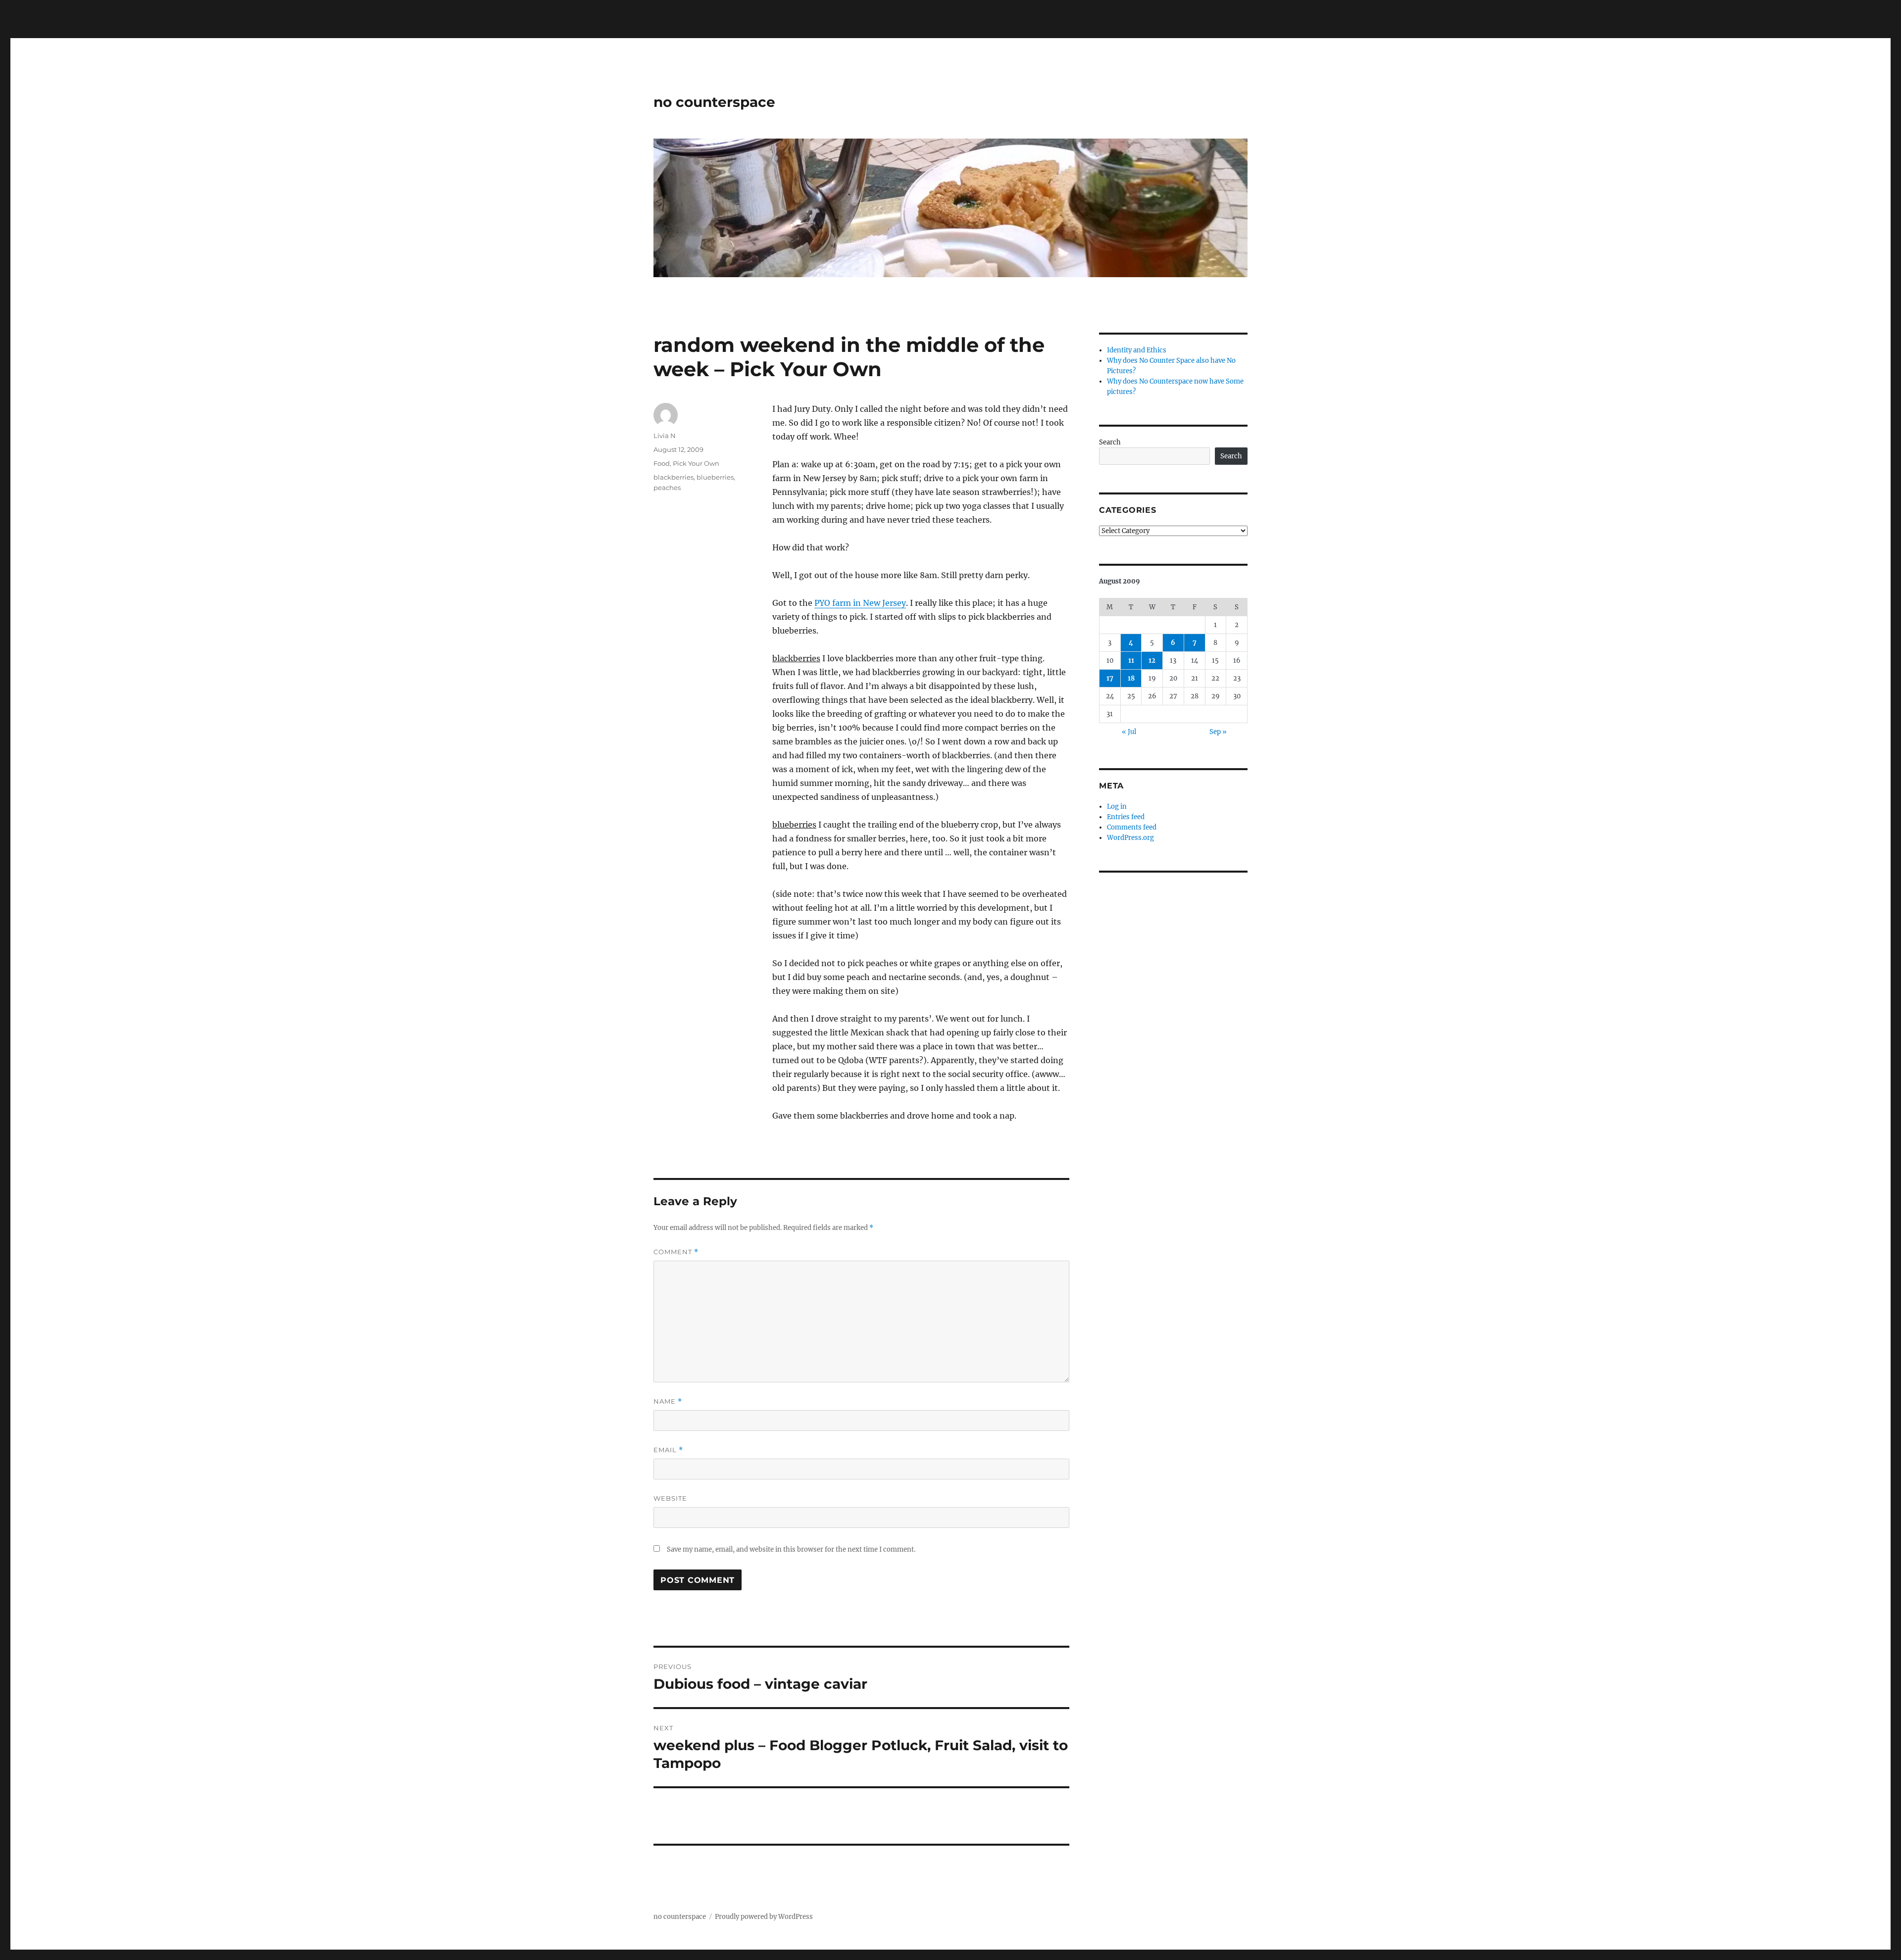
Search (1110, 442)
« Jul (1129, 732)
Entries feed (1126, 817)
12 (1152, 661)
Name (668, 1401)
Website (670, 1498)
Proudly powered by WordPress (764, 1917)
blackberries (674, 477)
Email (668, 1450)
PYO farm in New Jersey (860, 603)
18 (1131, 678)
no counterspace (714, 102)
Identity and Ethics (1137, 350)
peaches (667, 488)
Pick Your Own (696, 463)
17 (1110, 678)
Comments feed (1132, 827)
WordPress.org (1130, 838)
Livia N (665, 436)
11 (1131, 661)
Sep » (1218, 732)
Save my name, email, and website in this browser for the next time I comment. (791, 1549)
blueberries (715, 477)
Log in (1117, 807)
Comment (676, 1252)
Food (662, 463)
